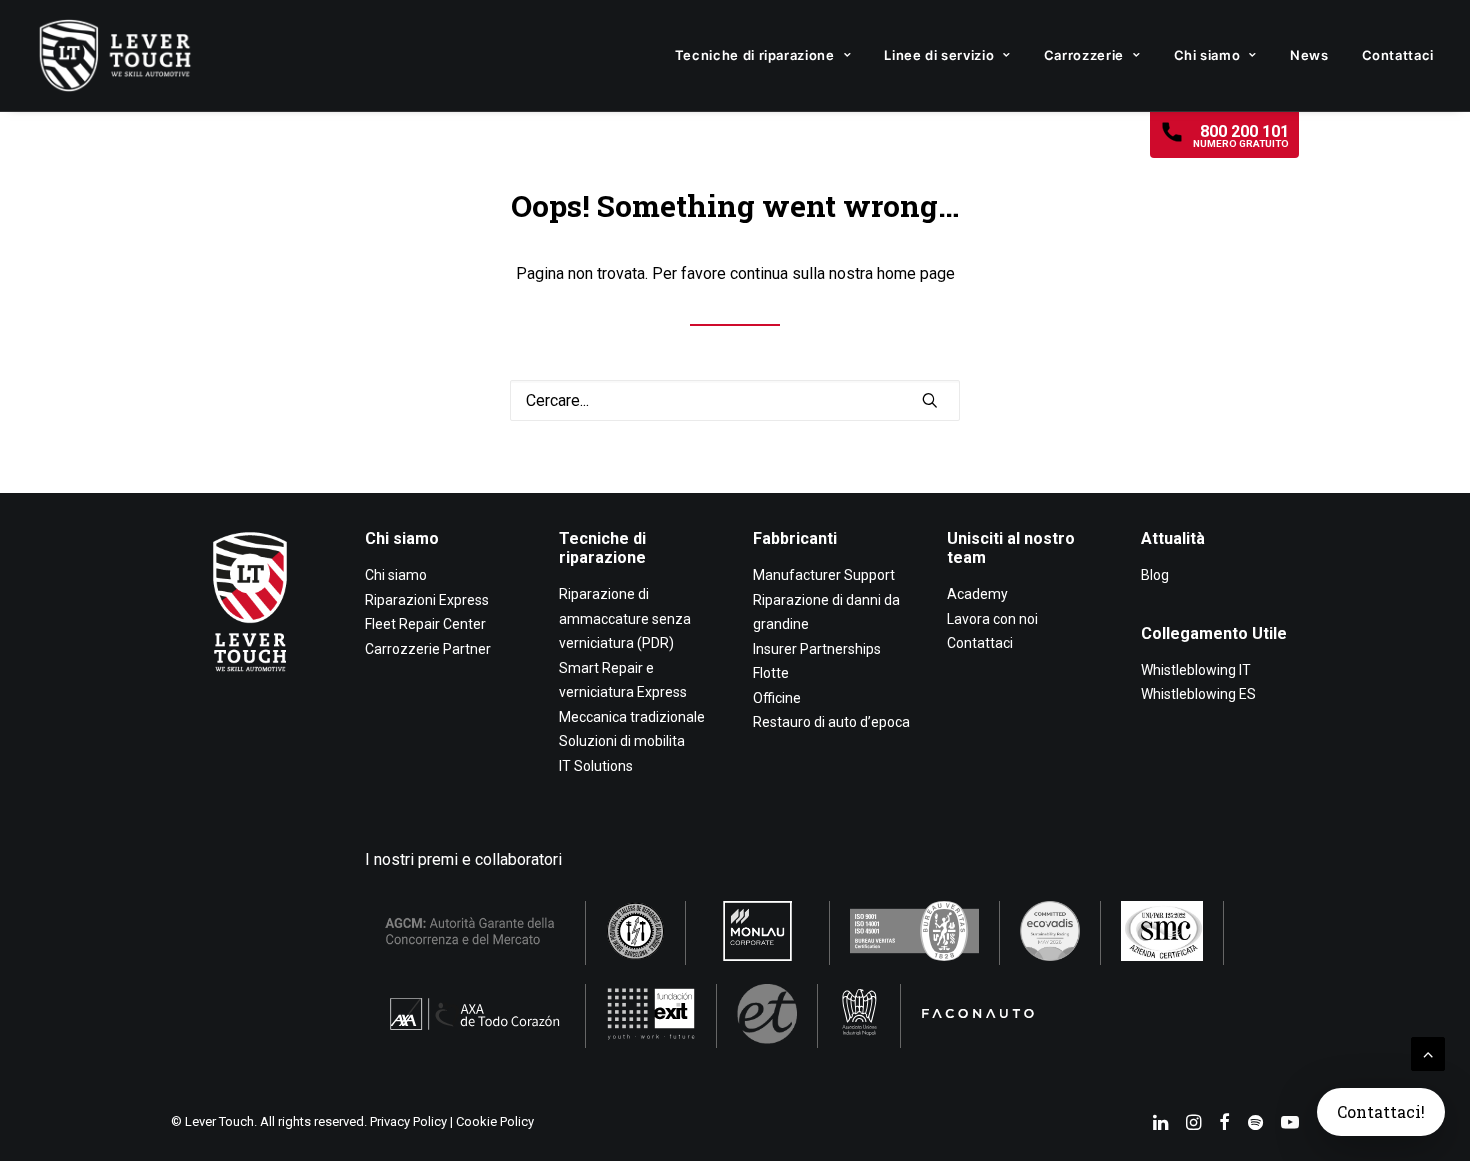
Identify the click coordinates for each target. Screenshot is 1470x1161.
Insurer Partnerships (817, 649)
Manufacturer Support (824, 575)
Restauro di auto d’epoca (831, 722)
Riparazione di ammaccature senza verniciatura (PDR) (625, 618)
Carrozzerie (1084, 55)
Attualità (1173, 538)
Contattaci (1398, 55)
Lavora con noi (992, 619)
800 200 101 (1241, 135)
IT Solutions (596, 766)
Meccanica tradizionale (632, 717)
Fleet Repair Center (425, 624)
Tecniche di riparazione (755, 55)
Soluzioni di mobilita (622, 741)
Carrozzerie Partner (428, 649)
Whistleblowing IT (1196, 670)
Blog (1155, 575)
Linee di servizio (939, 55)
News (1309, 55)
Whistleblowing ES (1198, 694)
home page (916, 273)
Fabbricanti (795, 538)
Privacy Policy (408, 1121)
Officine (777, 698)
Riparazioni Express (427, 600)
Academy (977, 594)
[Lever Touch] (115, 55)
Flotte (771, 673)
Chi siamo (1207, 55)
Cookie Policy (495, 1121)
